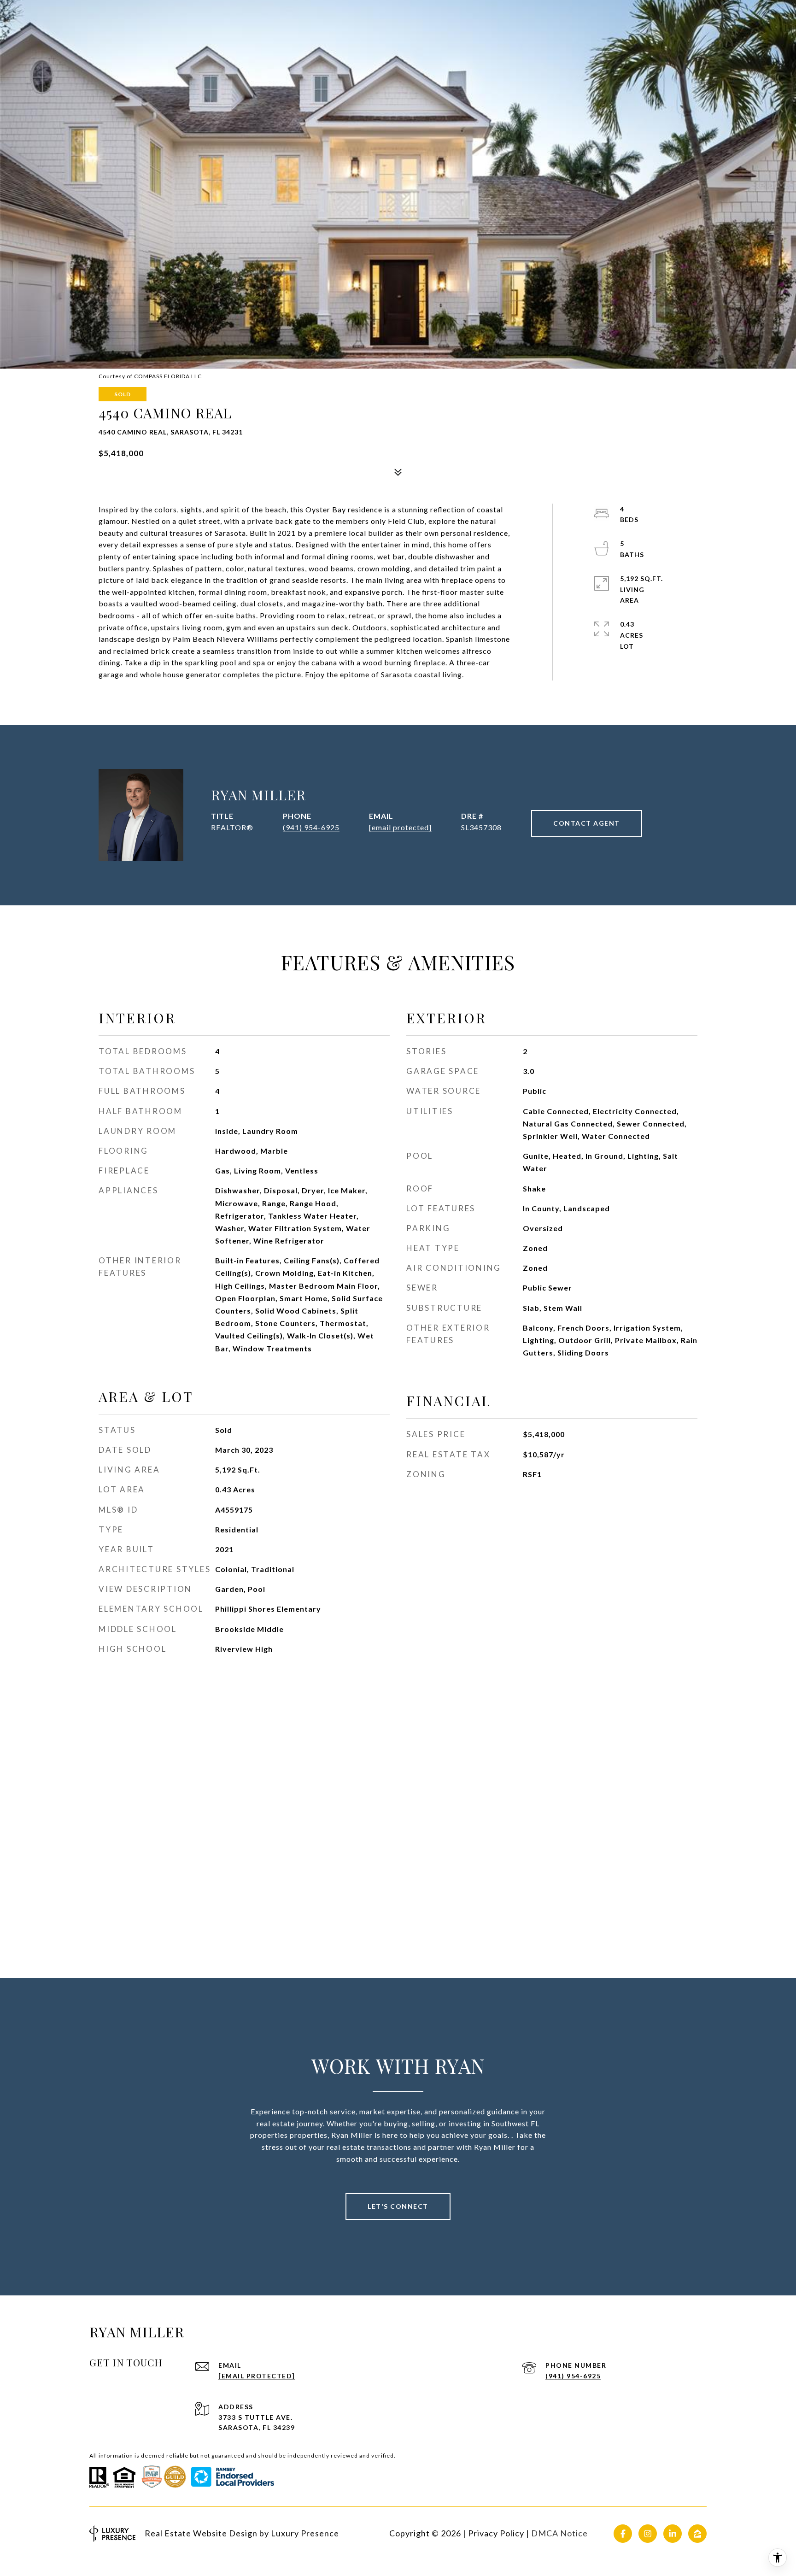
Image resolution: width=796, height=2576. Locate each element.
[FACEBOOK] (623, 2534)
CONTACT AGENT (587, 823)
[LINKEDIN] (673, 2534)
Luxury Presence (305, 2533)
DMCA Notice (559, 2533)
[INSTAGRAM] (648, 2534)
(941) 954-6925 (311, 827)
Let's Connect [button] (398, 2206)
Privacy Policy (496, 2533)
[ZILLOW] (697, 2534)
